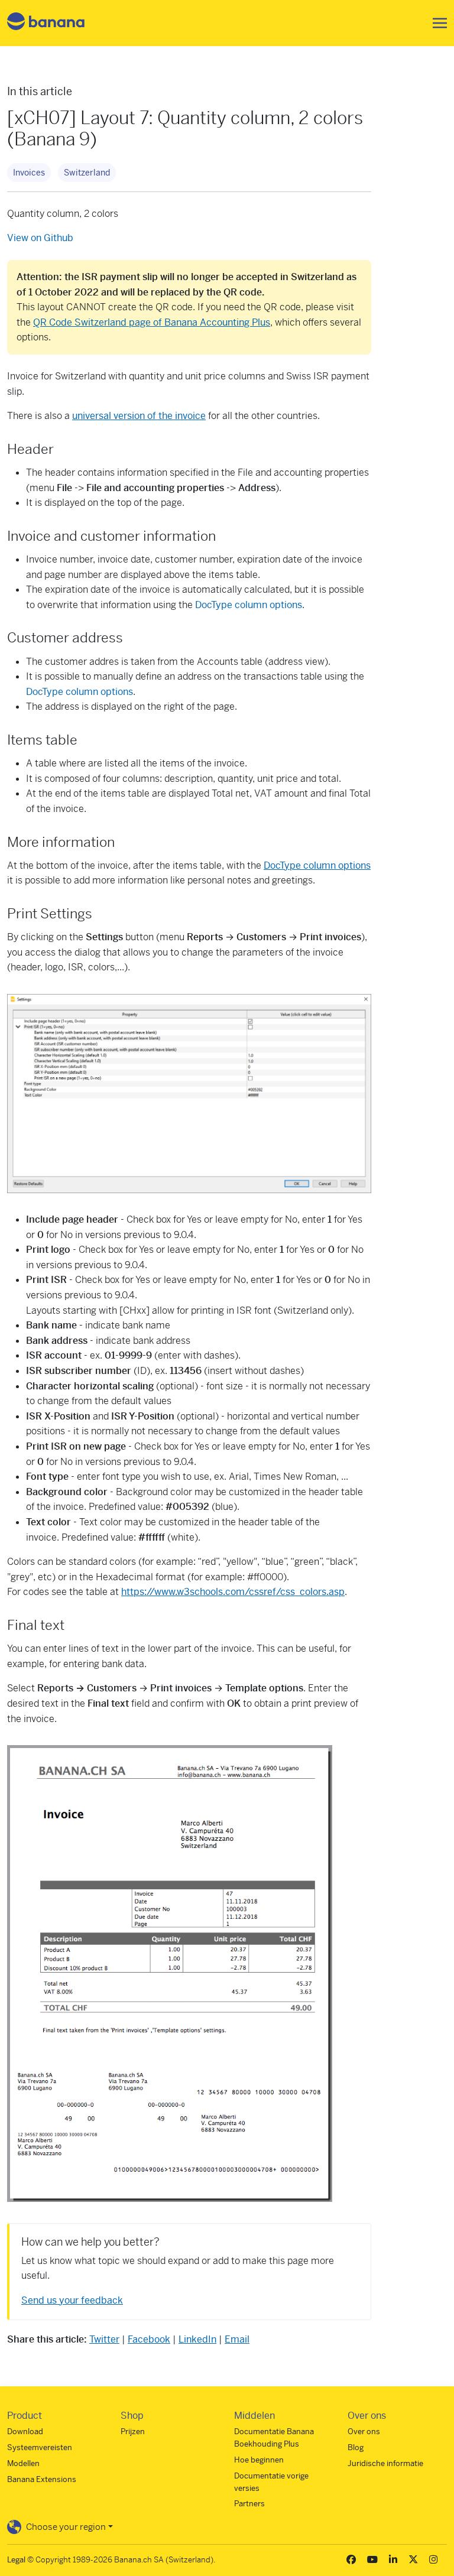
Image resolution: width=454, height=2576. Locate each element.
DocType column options (249, 605)
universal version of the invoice (139, 416)
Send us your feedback (72, 2300)
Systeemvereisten (40, 2447)
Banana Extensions (42, 2479)
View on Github (40, 238)
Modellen (23, 2463)
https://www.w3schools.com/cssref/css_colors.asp (233, 1592)
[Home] (46, 23)
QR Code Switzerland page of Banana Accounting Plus (152, 322)
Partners (249, 2504)
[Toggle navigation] (436, 23)
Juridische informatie (385, 2463)
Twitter (104, 2339)
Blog (356, 2447)
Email (237, 2339)
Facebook (149, 2339)
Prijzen (133, 2432)
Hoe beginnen (259, 2460)
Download (25, 2432)
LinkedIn (197, 2339)
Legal (16, 2560)
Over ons (364, 2432)
